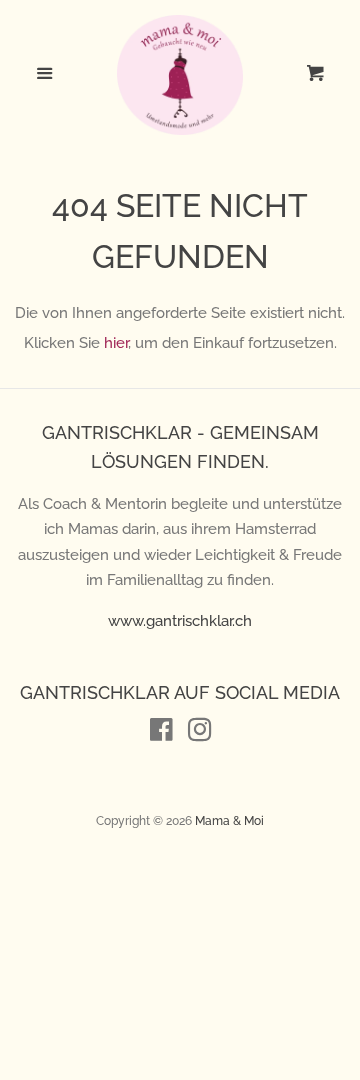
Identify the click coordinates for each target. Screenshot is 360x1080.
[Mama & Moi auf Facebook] (161, 734)
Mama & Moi (229, 821)
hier (116, 343)
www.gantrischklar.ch (180, 621)
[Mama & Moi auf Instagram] (200, 734)
